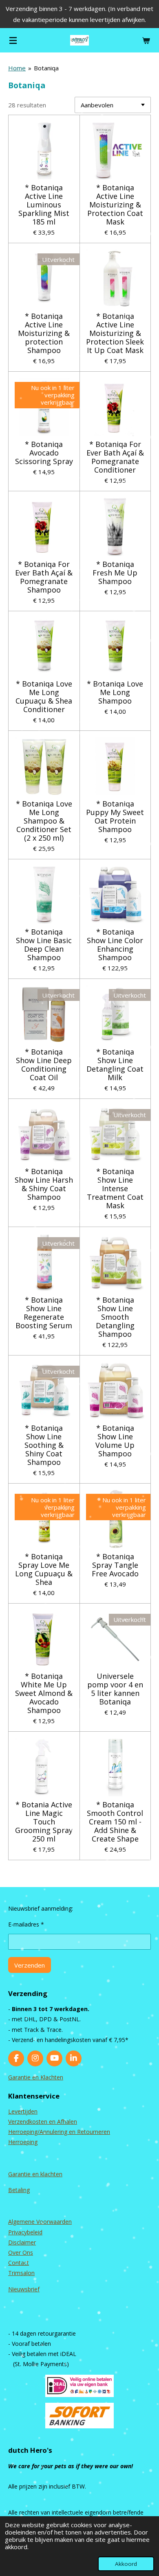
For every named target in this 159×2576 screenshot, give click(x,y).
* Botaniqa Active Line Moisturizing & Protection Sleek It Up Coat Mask (115, 333)
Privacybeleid (25, 2232)
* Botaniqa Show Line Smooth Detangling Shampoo (115, 1317)
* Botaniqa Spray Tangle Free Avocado (115, 1565)
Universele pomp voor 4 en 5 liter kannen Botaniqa (115, 1689)
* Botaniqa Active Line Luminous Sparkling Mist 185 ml (44, 205)
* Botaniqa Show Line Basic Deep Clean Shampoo (44, 945)
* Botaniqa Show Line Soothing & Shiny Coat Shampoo (44, 1445)
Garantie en (24, 2174)
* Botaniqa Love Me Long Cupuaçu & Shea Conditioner (44, 697)
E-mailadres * (26, 1924)
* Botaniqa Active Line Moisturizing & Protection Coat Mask (115, 205)
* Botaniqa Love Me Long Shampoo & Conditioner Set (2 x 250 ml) (44, 821)
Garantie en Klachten (36, 2077)
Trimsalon (21, 2273)
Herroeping (23, 2142)
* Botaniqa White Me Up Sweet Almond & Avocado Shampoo (44, 1693)
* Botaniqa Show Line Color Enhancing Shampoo (115, 945)
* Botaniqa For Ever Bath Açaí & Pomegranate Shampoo (44, 577)
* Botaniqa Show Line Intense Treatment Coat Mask (115, 1189)
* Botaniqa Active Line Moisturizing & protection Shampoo (44, 333)
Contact (19, 2263)
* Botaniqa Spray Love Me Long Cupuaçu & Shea (44, 1569)
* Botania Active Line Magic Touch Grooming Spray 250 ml (44, 1822)
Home (17, 68)
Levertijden (23, 2111)
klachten (51, 2174)
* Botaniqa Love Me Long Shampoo (115, 692)
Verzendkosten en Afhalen (43, 2122)
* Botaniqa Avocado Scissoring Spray (44, 453)
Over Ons (21, 2252)
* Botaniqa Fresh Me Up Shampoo (115, 573)
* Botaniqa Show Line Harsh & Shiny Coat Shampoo (44, 1184)
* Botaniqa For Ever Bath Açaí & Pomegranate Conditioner (115, 457)
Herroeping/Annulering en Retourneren (59, 2132)
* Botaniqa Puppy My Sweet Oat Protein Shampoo (115, 817)
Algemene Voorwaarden (40, 2222)
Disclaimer (22, 2242)
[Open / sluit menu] (13, 40)
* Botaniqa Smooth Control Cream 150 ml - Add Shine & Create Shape (115, 1822)
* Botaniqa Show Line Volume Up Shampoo (115, 1441)
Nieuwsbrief (24, 2289)
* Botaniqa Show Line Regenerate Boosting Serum (44, 1313)
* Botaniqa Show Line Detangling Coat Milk (115, 1065)
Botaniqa (46, 68)
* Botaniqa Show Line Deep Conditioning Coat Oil (44, 1065)
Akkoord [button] (126, 2564)
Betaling (19, 2190)
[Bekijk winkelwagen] (146, 40)
